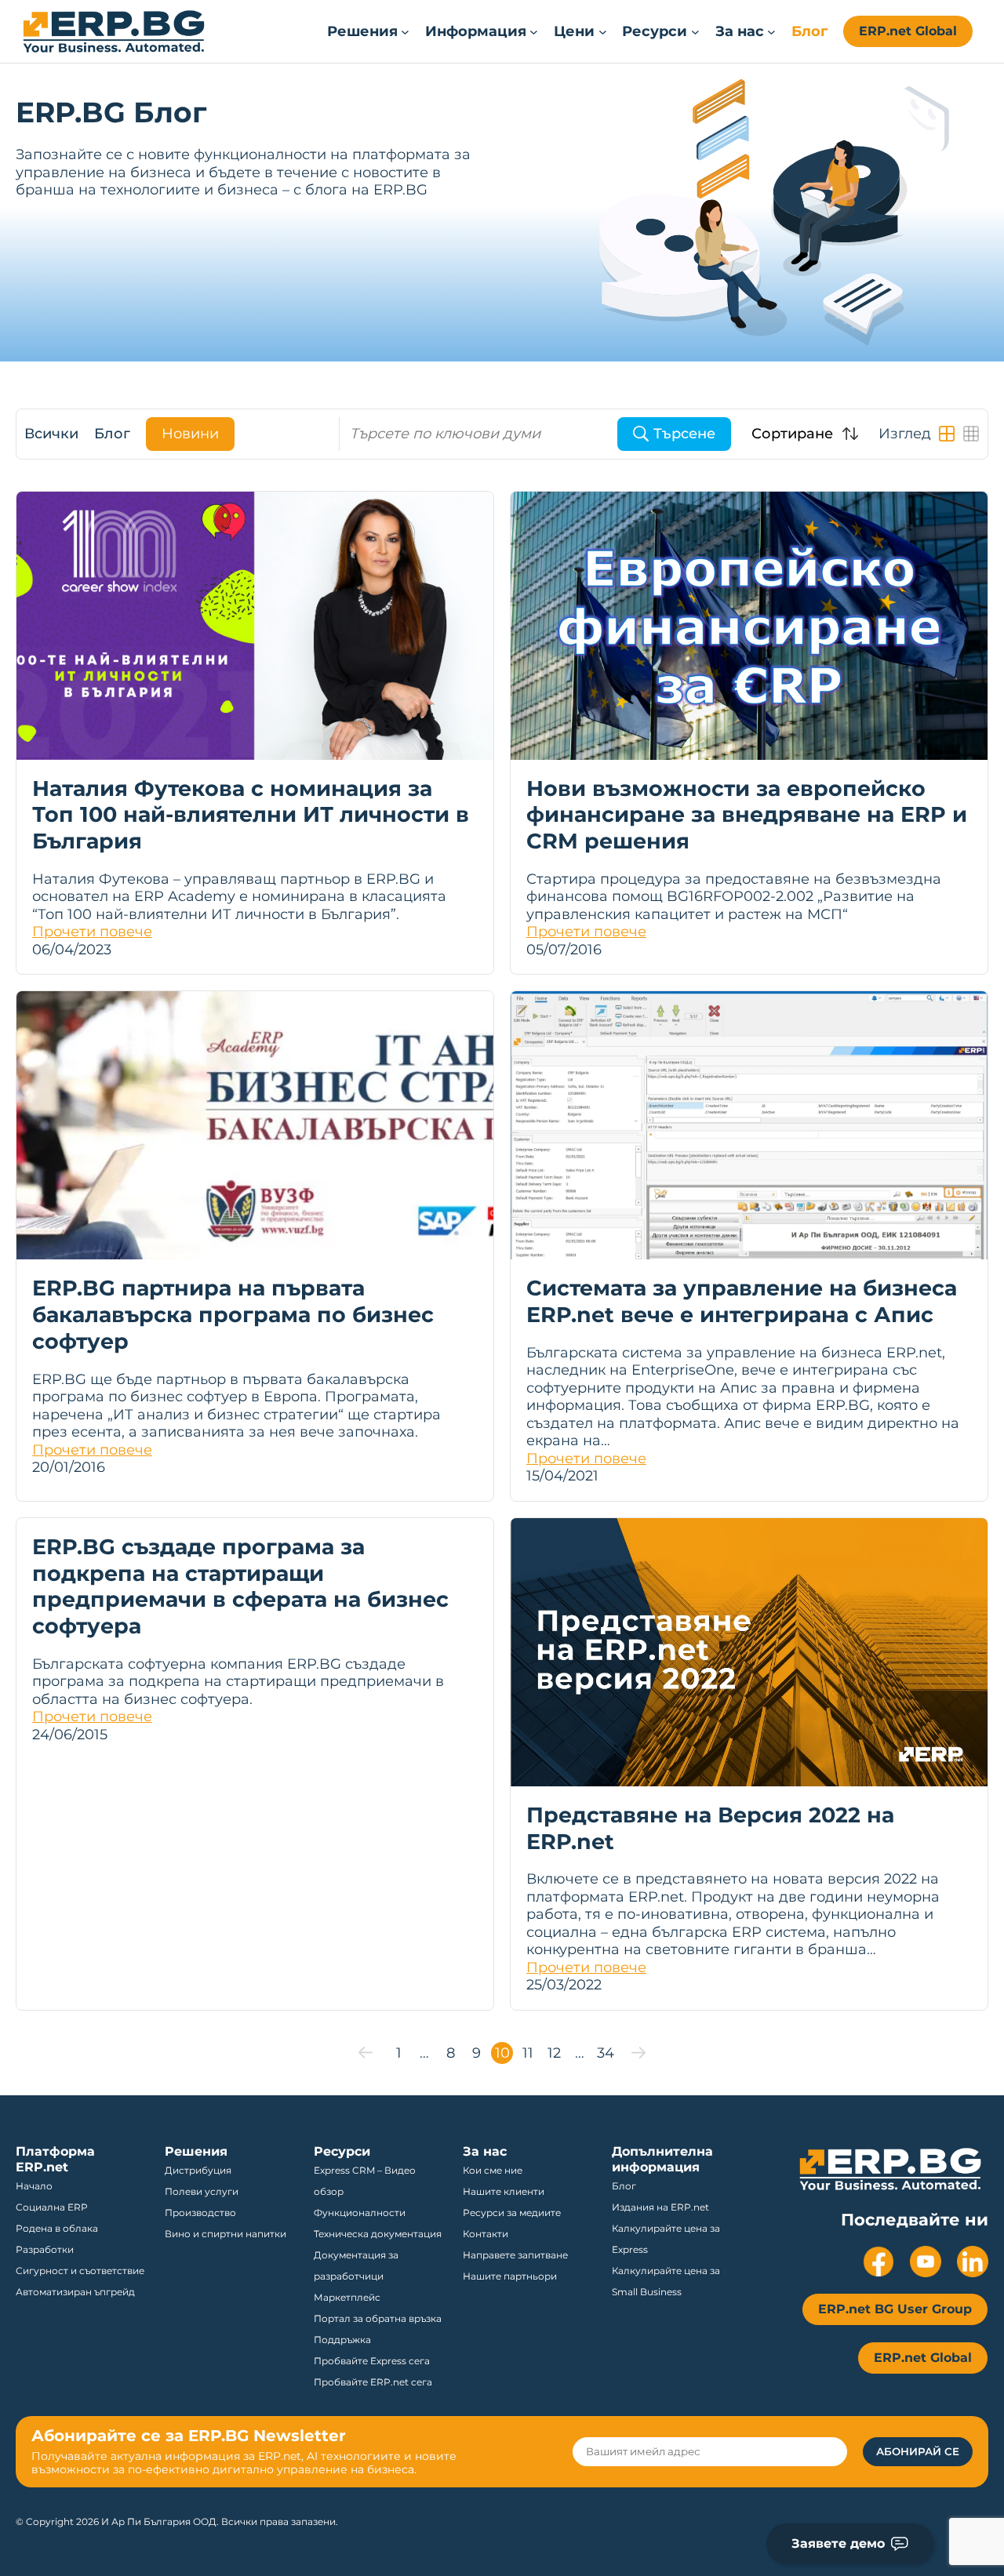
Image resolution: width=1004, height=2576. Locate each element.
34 (606, 2053)
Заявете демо (838, 2543)
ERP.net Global (908, 31)
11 (528, 2053)
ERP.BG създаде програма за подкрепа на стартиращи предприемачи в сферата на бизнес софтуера (240, 1586)
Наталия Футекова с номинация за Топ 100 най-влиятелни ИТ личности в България (251, 815)
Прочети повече (92, 932)
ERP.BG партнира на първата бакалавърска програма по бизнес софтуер (233, 1315)
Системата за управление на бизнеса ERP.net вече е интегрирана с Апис (742, 1301)
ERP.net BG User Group (895, 2309)
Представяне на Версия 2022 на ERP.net (710, 1828)
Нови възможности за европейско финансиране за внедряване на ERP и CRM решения (747, 815)
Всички (51, 434)
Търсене (684, 434)
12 (554, 2053)
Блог (112, 434)
